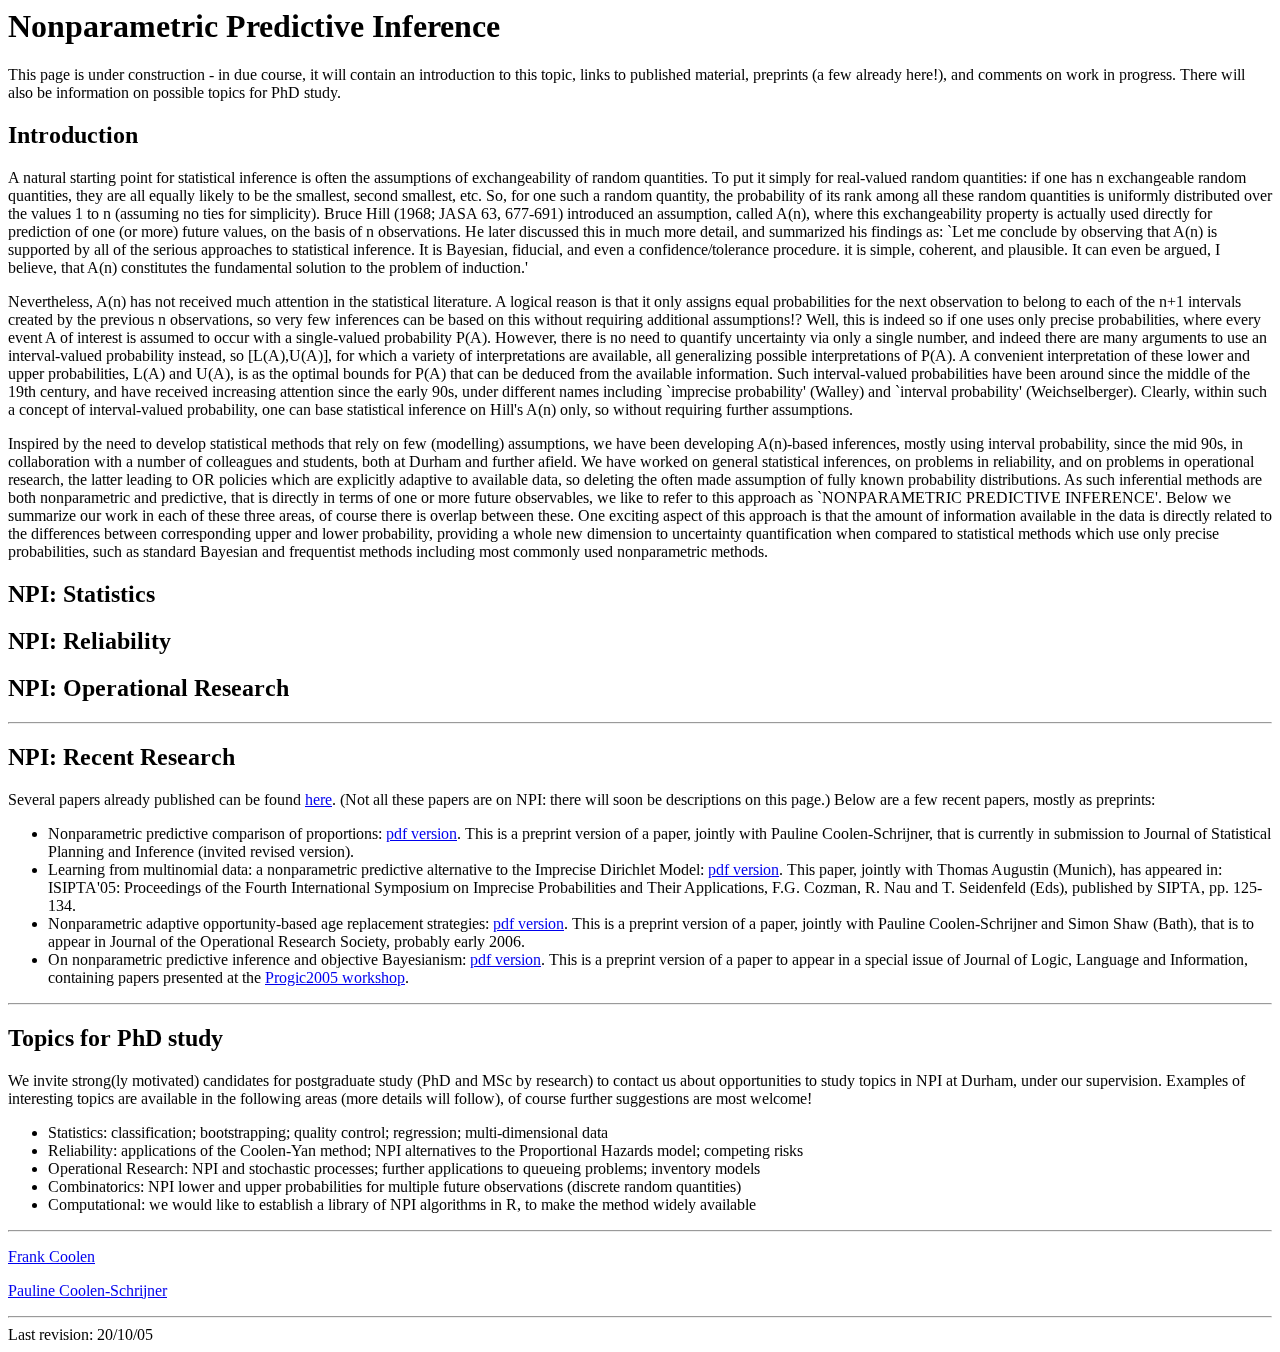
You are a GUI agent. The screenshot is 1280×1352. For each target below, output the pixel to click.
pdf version (421, 833)
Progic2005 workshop (335, 977)
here (318, 799)
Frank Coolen (51, 1256)
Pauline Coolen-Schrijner (87, 1290)
